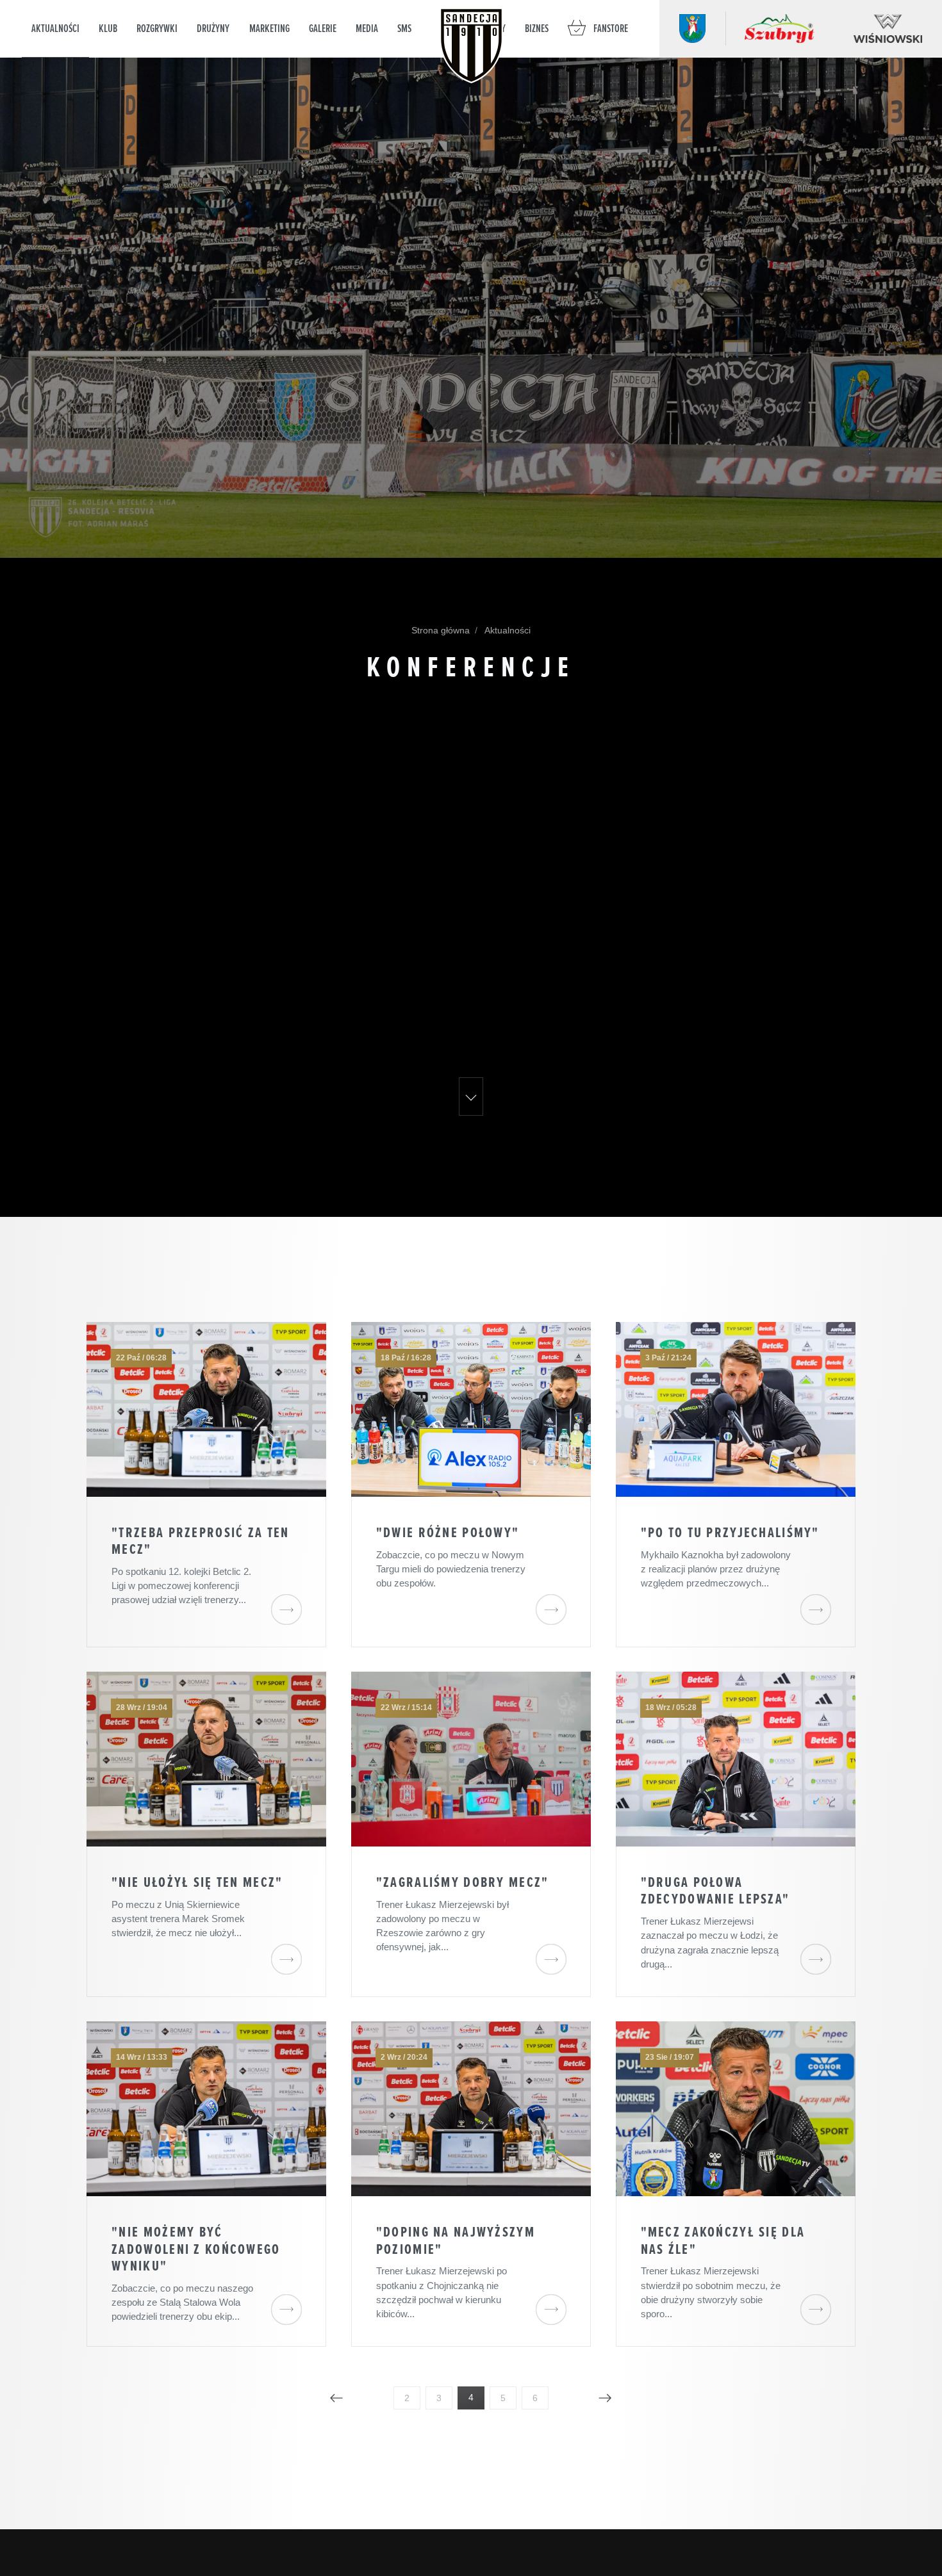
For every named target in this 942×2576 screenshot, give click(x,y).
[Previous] (336, 2398)
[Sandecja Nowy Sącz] (471, 45)
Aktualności (507, 630)
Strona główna (441, 630)
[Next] (605, 2398)
